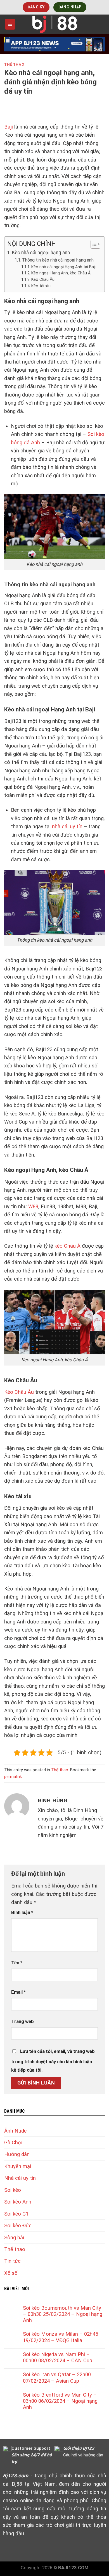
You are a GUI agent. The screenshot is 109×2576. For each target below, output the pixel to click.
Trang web (22, 2021)
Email (18, 1992)
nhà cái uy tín (67, 826)
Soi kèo (13, 2190)
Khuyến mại (18, 2166)
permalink (13, 1777)
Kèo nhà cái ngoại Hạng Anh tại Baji (63, 267)
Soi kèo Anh (18, 2202)
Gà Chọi (13, 2142)
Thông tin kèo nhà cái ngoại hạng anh (58, 260)
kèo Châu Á (67, 1246)
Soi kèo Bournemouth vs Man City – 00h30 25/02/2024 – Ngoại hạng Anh (63, 2314)
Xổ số (11, 2273)
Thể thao (14, 64)
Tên (17, 1963)
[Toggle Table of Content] (93, 244)
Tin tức (12, 2261)
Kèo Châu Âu (43, 279)
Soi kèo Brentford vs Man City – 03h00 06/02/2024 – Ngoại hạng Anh (60, 2401)
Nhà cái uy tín (20, 2178)
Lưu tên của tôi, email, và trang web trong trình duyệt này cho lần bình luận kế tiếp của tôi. (53, 2061)
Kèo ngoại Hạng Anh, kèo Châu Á (61, 273)
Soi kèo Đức (18, 2225)
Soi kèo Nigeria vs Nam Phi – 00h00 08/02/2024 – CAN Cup (58, 2357)
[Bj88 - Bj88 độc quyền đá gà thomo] (54, 24)
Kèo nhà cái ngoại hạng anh (41, 253)
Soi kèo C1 (16, 2214)
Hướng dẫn (17, 2154)
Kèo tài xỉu (41, 286)
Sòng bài (14, 2237)
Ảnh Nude (15, 2131)
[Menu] (10, 24)
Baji (9, 127)
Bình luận (22, 1913)
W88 (33, 1206)
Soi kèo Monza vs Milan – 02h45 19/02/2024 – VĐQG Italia (61, 2337)
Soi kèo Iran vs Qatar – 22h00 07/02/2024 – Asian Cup (57, 2377)
